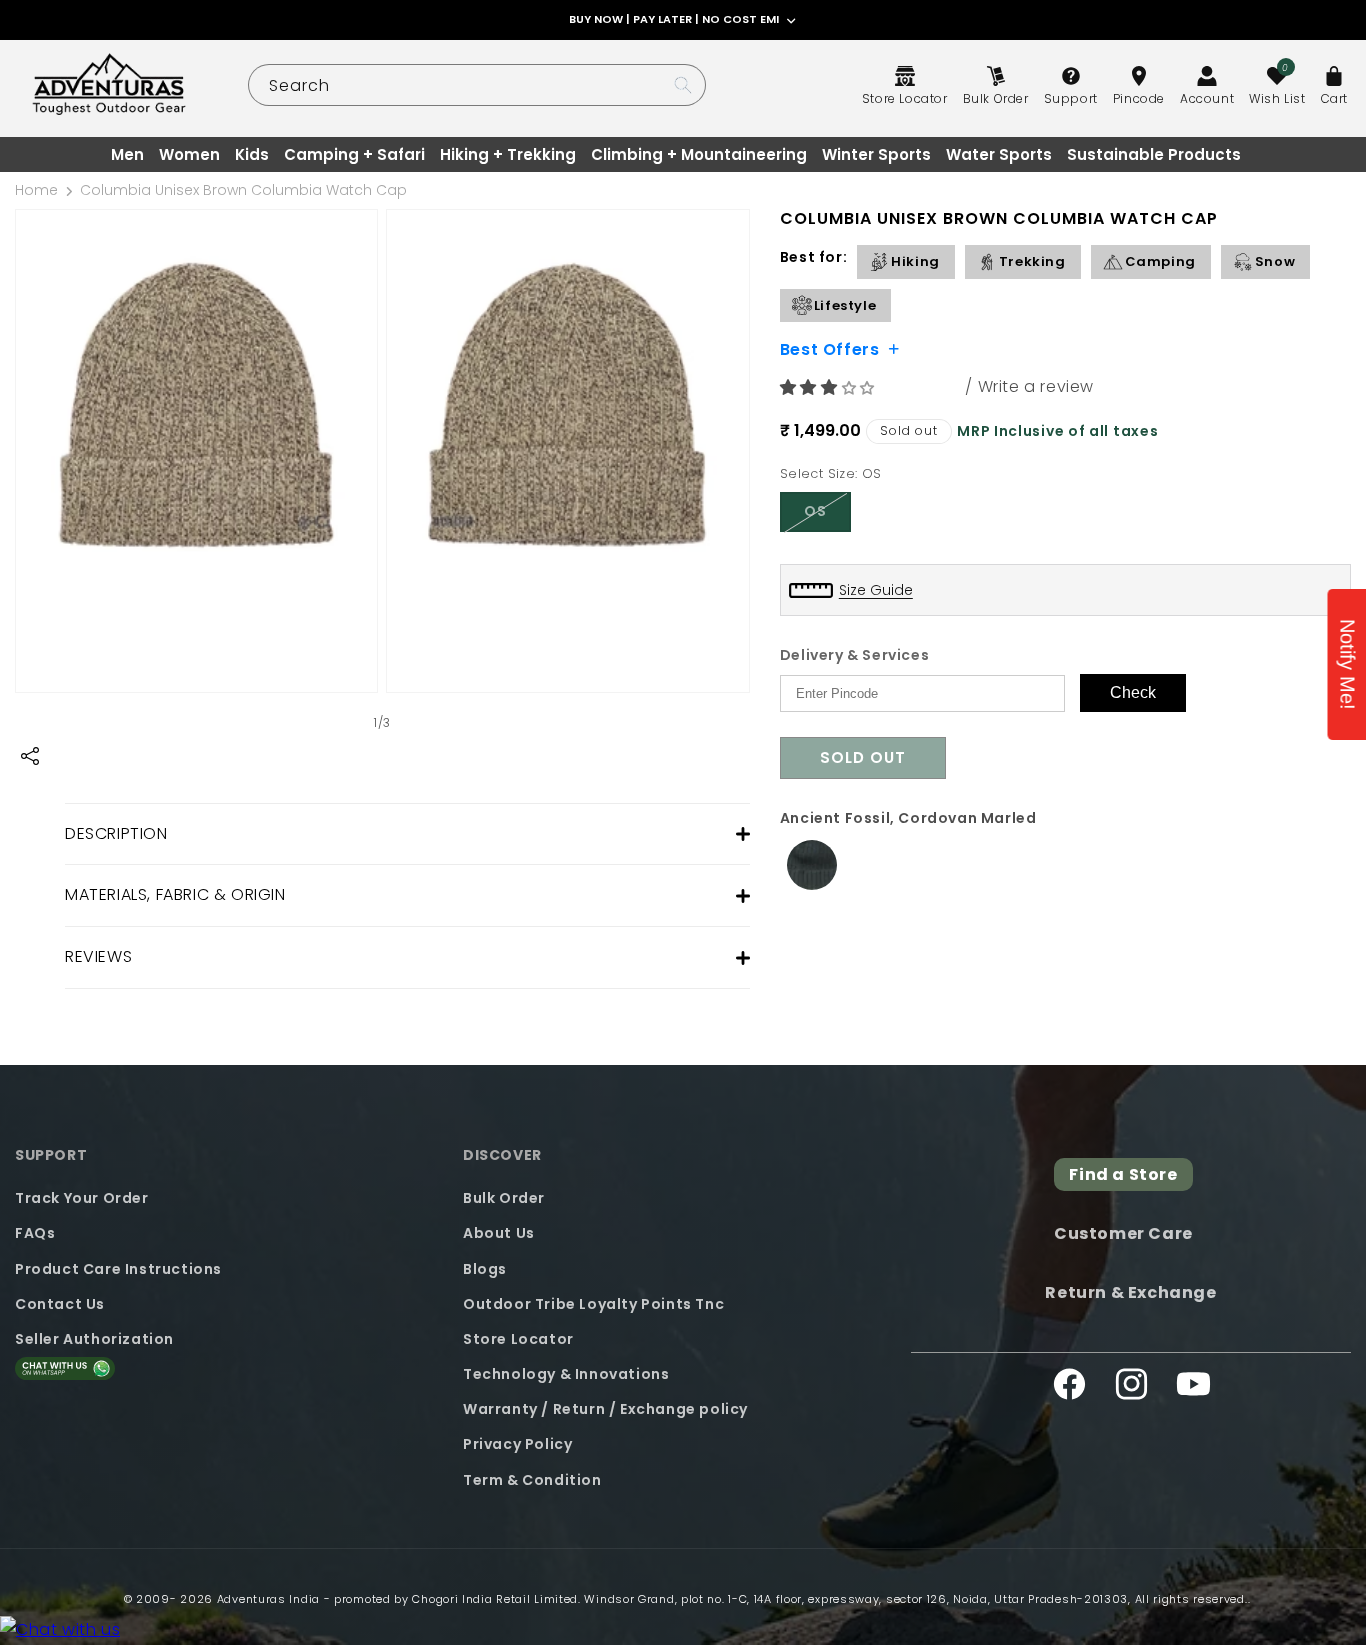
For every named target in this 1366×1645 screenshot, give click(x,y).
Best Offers (830, 348)
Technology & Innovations (566, 1374)
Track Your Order (82, 1198)
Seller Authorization (94, 1339)
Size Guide (876, 590)
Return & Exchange (1130, 1292)
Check (1133, 692)
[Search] (683, 85)
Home (36, 190)
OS (827, 516)
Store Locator (518, 1339)
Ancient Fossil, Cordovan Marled (908, 818)
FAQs (35, 1233)
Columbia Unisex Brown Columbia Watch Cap (243, 190)
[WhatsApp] (60, 1630)
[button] (830, 387)
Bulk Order (504, 1198)
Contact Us (60, 1304)
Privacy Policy (517, 1444)
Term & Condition (532, 1480)
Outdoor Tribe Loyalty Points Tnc (593, 1304)
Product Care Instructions (118, 1269)
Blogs (485, 1269)
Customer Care (1123, 1233)
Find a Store (1123, 1174)
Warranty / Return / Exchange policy (605, 1409)
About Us (499, 1233)
